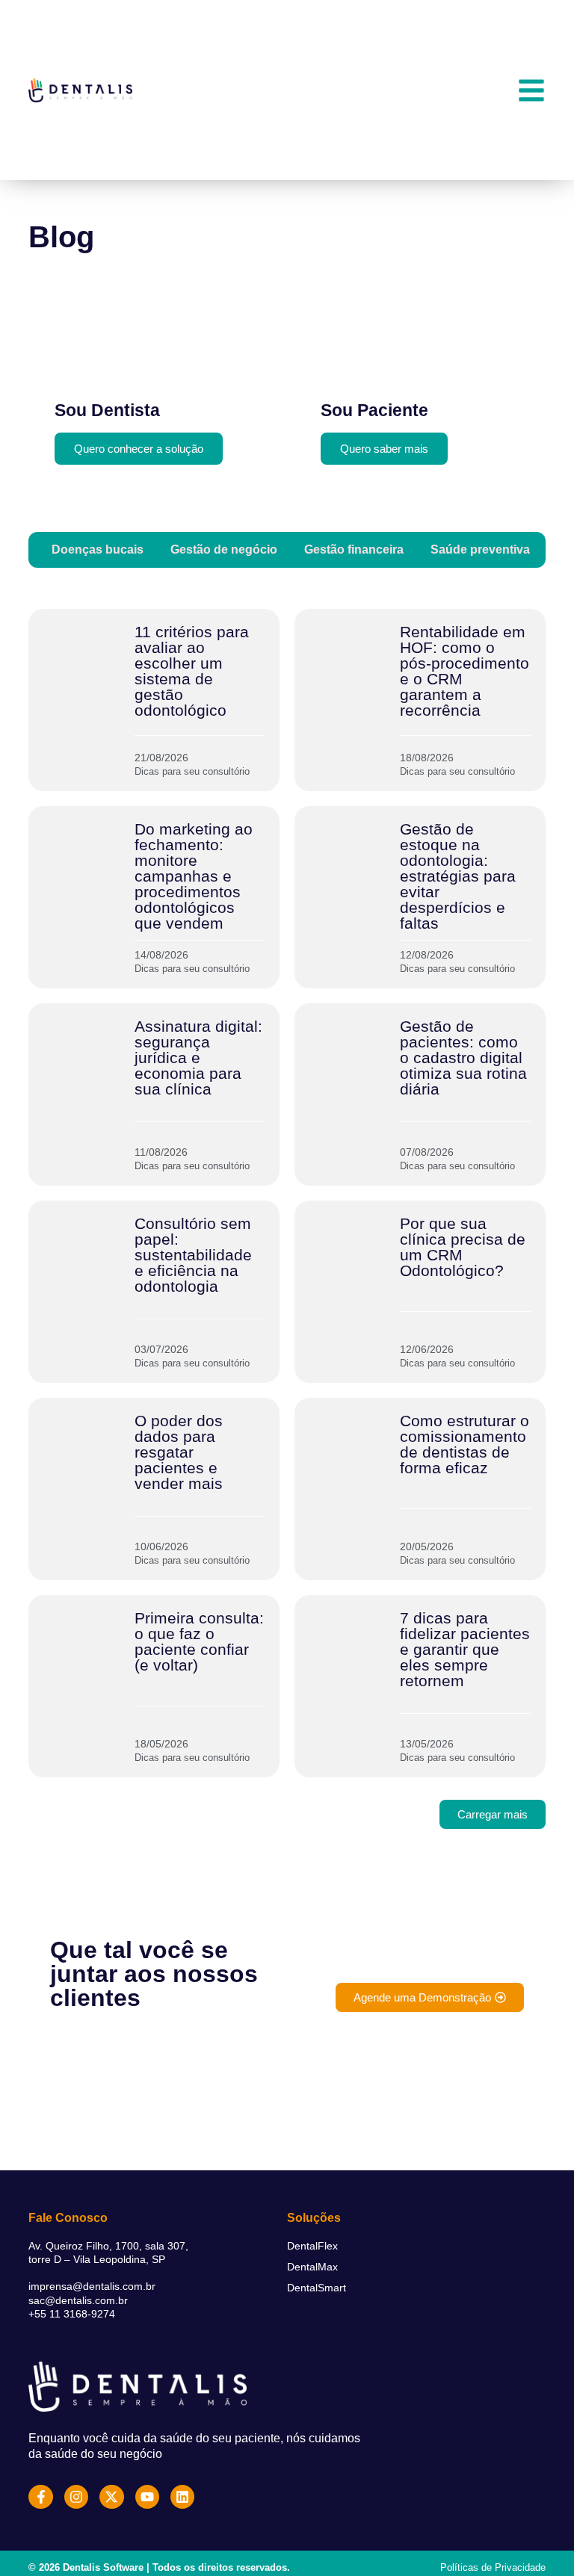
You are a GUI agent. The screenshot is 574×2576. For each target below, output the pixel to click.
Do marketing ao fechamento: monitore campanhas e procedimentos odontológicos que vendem (194, 876)
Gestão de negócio (224, 549)
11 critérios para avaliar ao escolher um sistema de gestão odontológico (192, 671)
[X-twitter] (111, 2497)
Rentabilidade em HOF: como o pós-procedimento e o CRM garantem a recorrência (465, 671)
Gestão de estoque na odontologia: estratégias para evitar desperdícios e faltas (458, 876)
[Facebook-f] (40, 2497)
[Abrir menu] (531, 90)
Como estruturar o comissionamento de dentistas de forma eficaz (465, 1444)
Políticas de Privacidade (493, 2567)
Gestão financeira (354, 549)
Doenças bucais (98, 549)
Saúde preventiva (480, 549)
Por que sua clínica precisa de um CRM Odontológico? (463, 1247)
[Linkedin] (182, 2497)
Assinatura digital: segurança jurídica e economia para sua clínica (198, 1058)
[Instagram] (76, 2497)
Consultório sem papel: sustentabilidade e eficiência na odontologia (193, 1255)
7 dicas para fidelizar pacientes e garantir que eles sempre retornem (465, 1649)
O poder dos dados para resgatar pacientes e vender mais (179, 1452)
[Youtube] (147, 2497)
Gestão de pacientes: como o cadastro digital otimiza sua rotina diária (463, 1058)
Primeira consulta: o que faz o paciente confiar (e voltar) (199, 1641)
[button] (493, 1814)
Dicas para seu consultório (192, 771)
